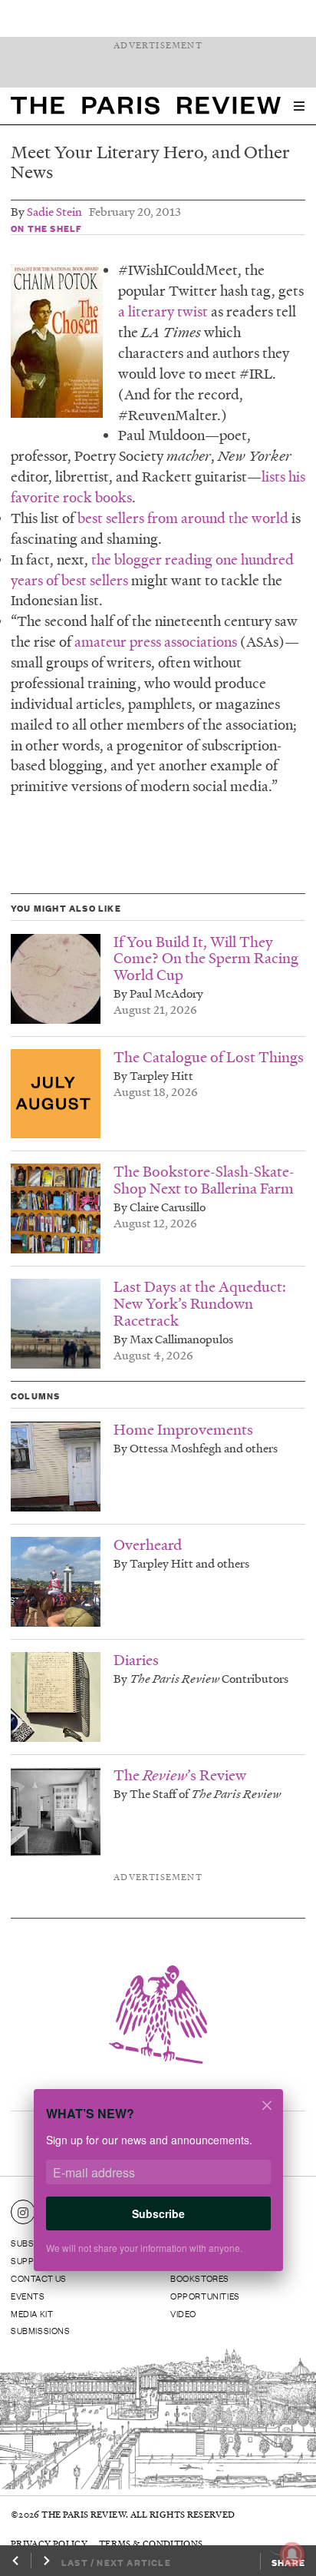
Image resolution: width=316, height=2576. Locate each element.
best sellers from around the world (181, 518)
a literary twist (163, 311)
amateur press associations (154, 642)
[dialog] (158, 2190)
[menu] (299, 106)
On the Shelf (46, 228)
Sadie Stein (54, 211)
